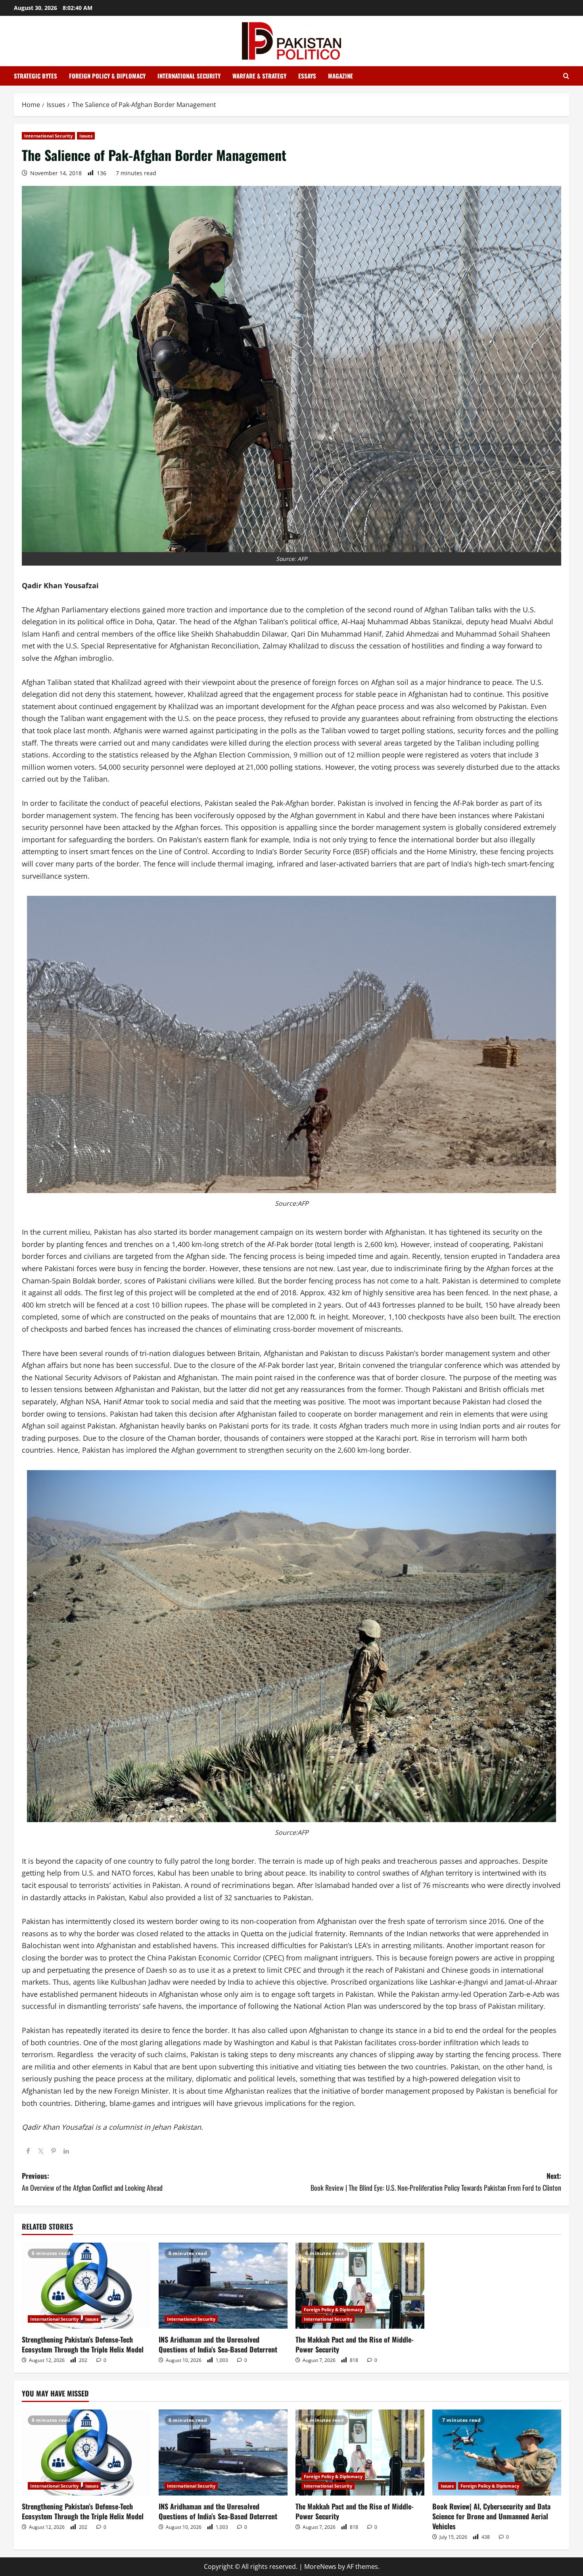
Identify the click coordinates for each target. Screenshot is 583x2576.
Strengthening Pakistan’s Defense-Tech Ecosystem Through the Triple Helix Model (83, 2344)
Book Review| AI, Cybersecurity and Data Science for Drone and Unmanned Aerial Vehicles (491, 2516)
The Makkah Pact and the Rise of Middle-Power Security (355, 2344)
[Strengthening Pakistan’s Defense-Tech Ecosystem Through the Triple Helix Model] (86, 2286)
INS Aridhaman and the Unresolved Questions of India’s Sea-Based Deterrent (218, 2344)
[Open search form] (566, 76)
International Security (189, 76)
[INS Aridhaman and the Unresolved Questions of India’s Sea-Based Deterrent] (223, 2286)
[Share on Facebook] (28, 2151)
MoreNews (320, 2566)
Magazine (340, 76)
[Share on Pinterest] (54, 2151)
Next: (436, 2182)
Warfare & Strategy (259, 76)
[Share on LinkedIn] (66, 2151)
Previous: (92, 2182)
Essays (307, 76)
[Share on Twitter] (41, 2151)
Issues (86, 136)
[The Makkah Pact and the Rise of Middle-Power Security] (360, 2286)
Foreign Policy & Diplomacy (107, 76)
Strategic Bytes (35, 76)
